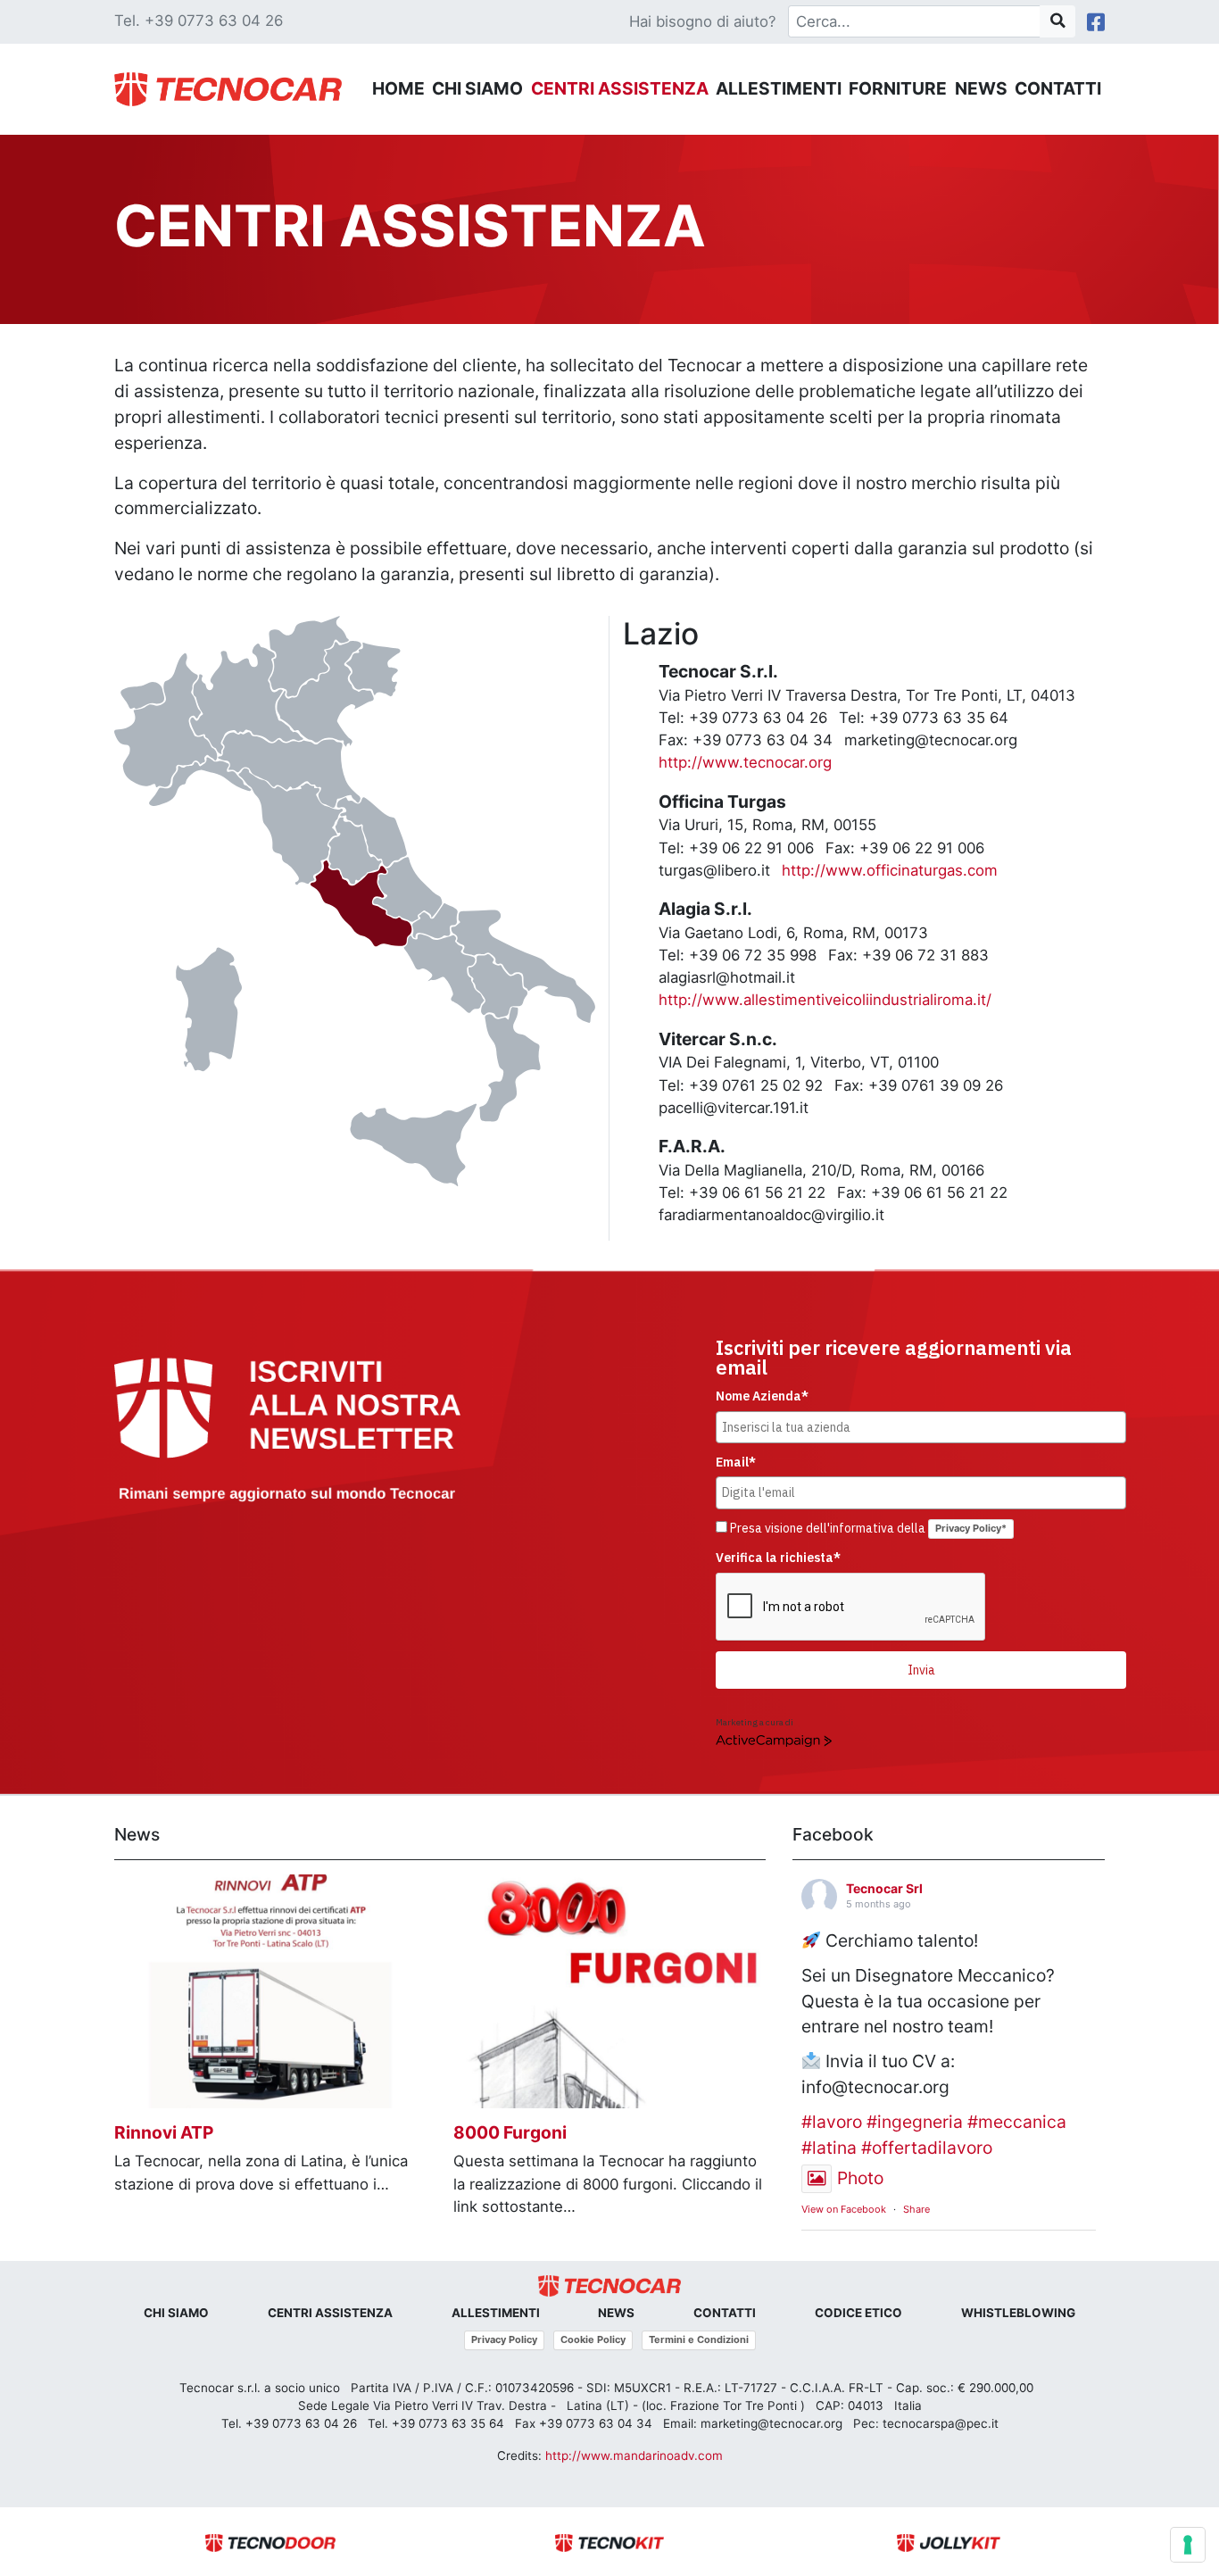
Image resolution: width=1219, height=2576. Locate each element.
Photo (860, 2178)
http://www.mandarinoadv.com (634, 2456)
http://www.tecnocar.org (745, 762)
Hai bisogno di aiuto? (703, 21)
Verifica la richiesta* (778, 1558)
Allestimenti (779, 88)
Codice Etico (858, 2313)
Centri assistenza (620, 88)
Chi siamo (477, 88)
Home (398, 88)
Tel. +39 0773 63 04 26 (199, 21)
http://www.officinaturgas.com (890, 870)
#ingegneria (915, 2122)
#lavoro (832, 2122)
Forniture (898, 88)
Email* (736, 1462)
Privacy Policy (504, 2339)
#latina (829, 2148)
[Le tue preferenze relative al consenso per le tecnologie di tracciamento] (1188, 2545)
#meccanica (1017, 2122)
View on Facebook (844, 2209)
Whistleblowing (1018, 2313)
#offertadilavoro (927, 2148)
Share (916, 2209)
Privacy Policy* (971, 1528)
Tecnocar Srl (884, 1888)
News (981, 88)
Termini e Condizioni (699, 2339)
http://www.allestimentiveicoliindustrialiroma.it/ (825, 1000)
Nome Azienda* (762, 1396)
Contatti (1058, 88)
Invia (921, 1670)
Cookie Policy (593, 2339)
